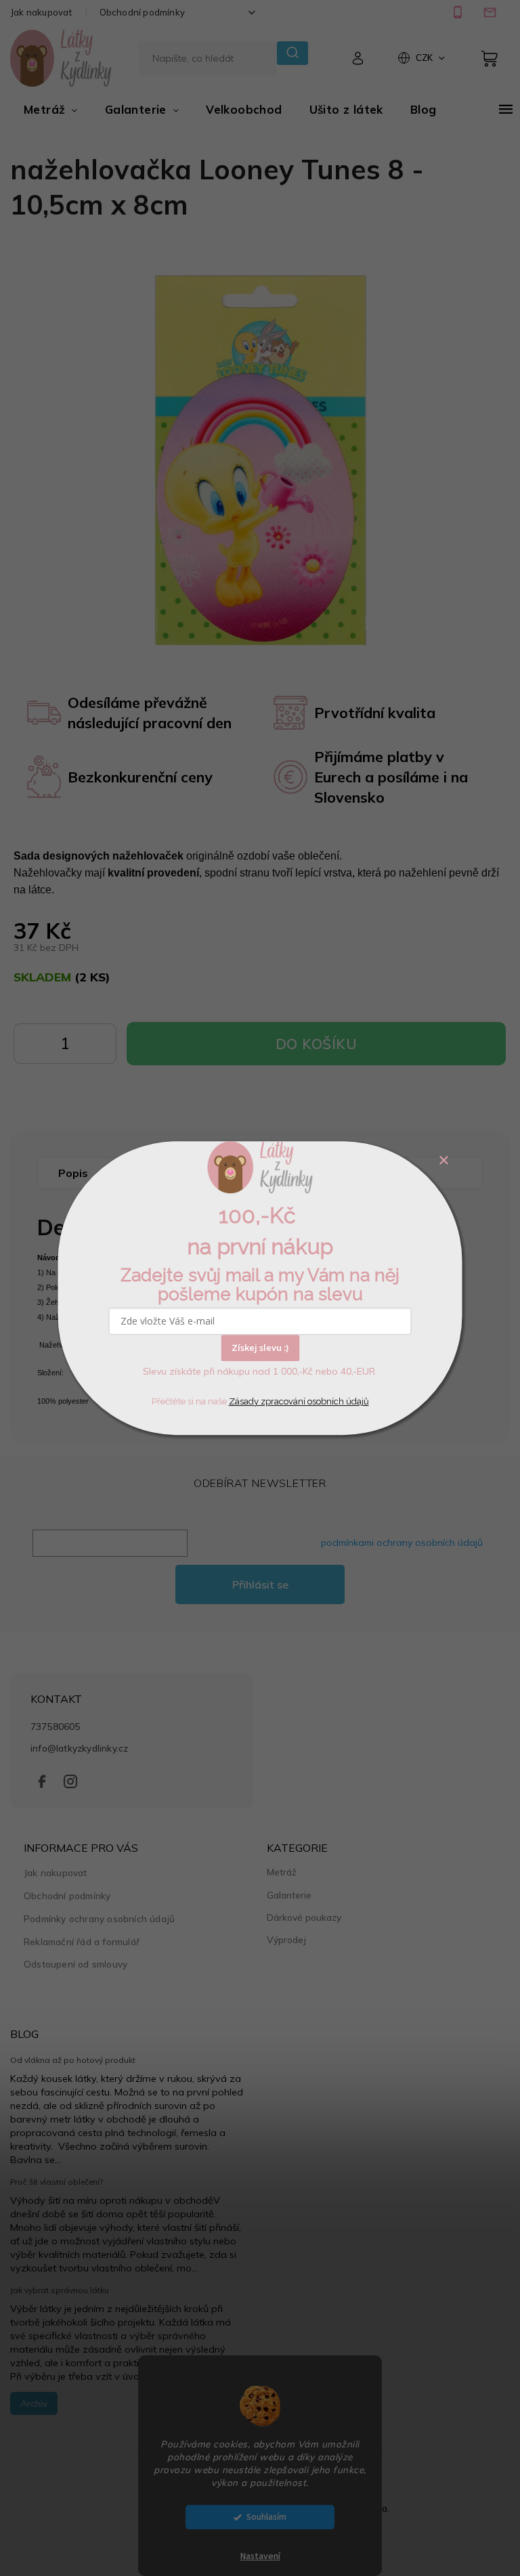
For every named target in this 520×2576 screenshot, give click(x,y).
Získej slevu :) (260, 1348)
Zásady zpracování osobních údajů (299, 1401)
